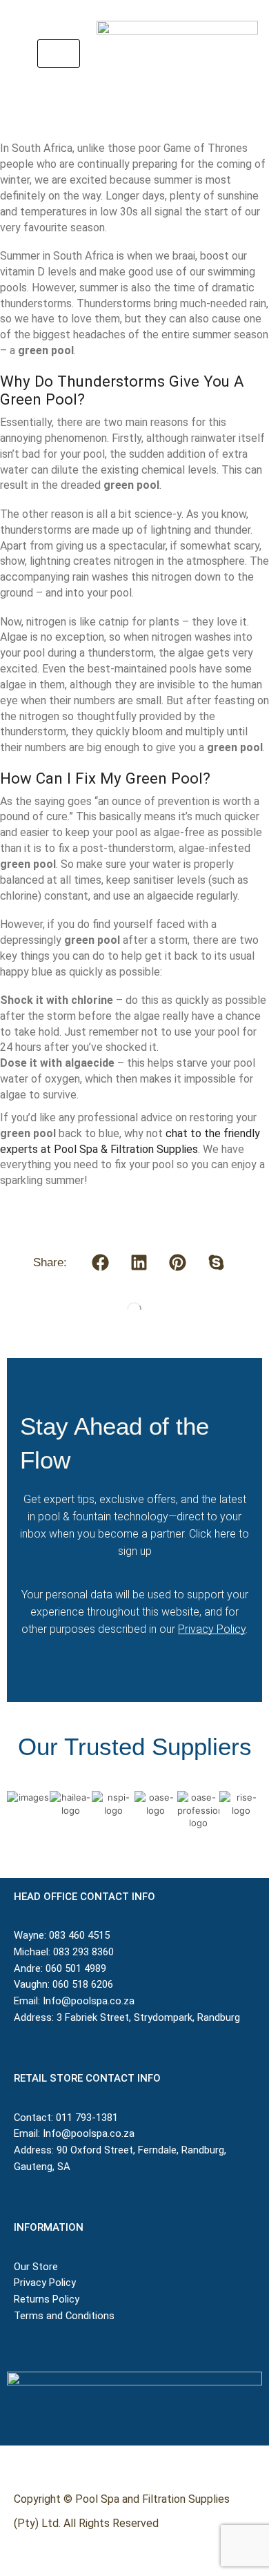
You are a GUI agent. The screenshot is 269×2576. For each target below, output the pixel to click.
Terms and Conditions (64, 2316)
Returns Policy (48, 2299)
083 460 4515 (79, 1935)
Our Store (36, 2267)
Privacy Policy (212, 1629)
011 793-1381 (87, 2118)
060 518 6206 (83, 1984)
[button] (59, 54)
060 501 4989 (76, 1968)
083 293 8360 (83, 1952)
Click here (212, 1534)
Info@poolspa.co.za (89, 2001)
